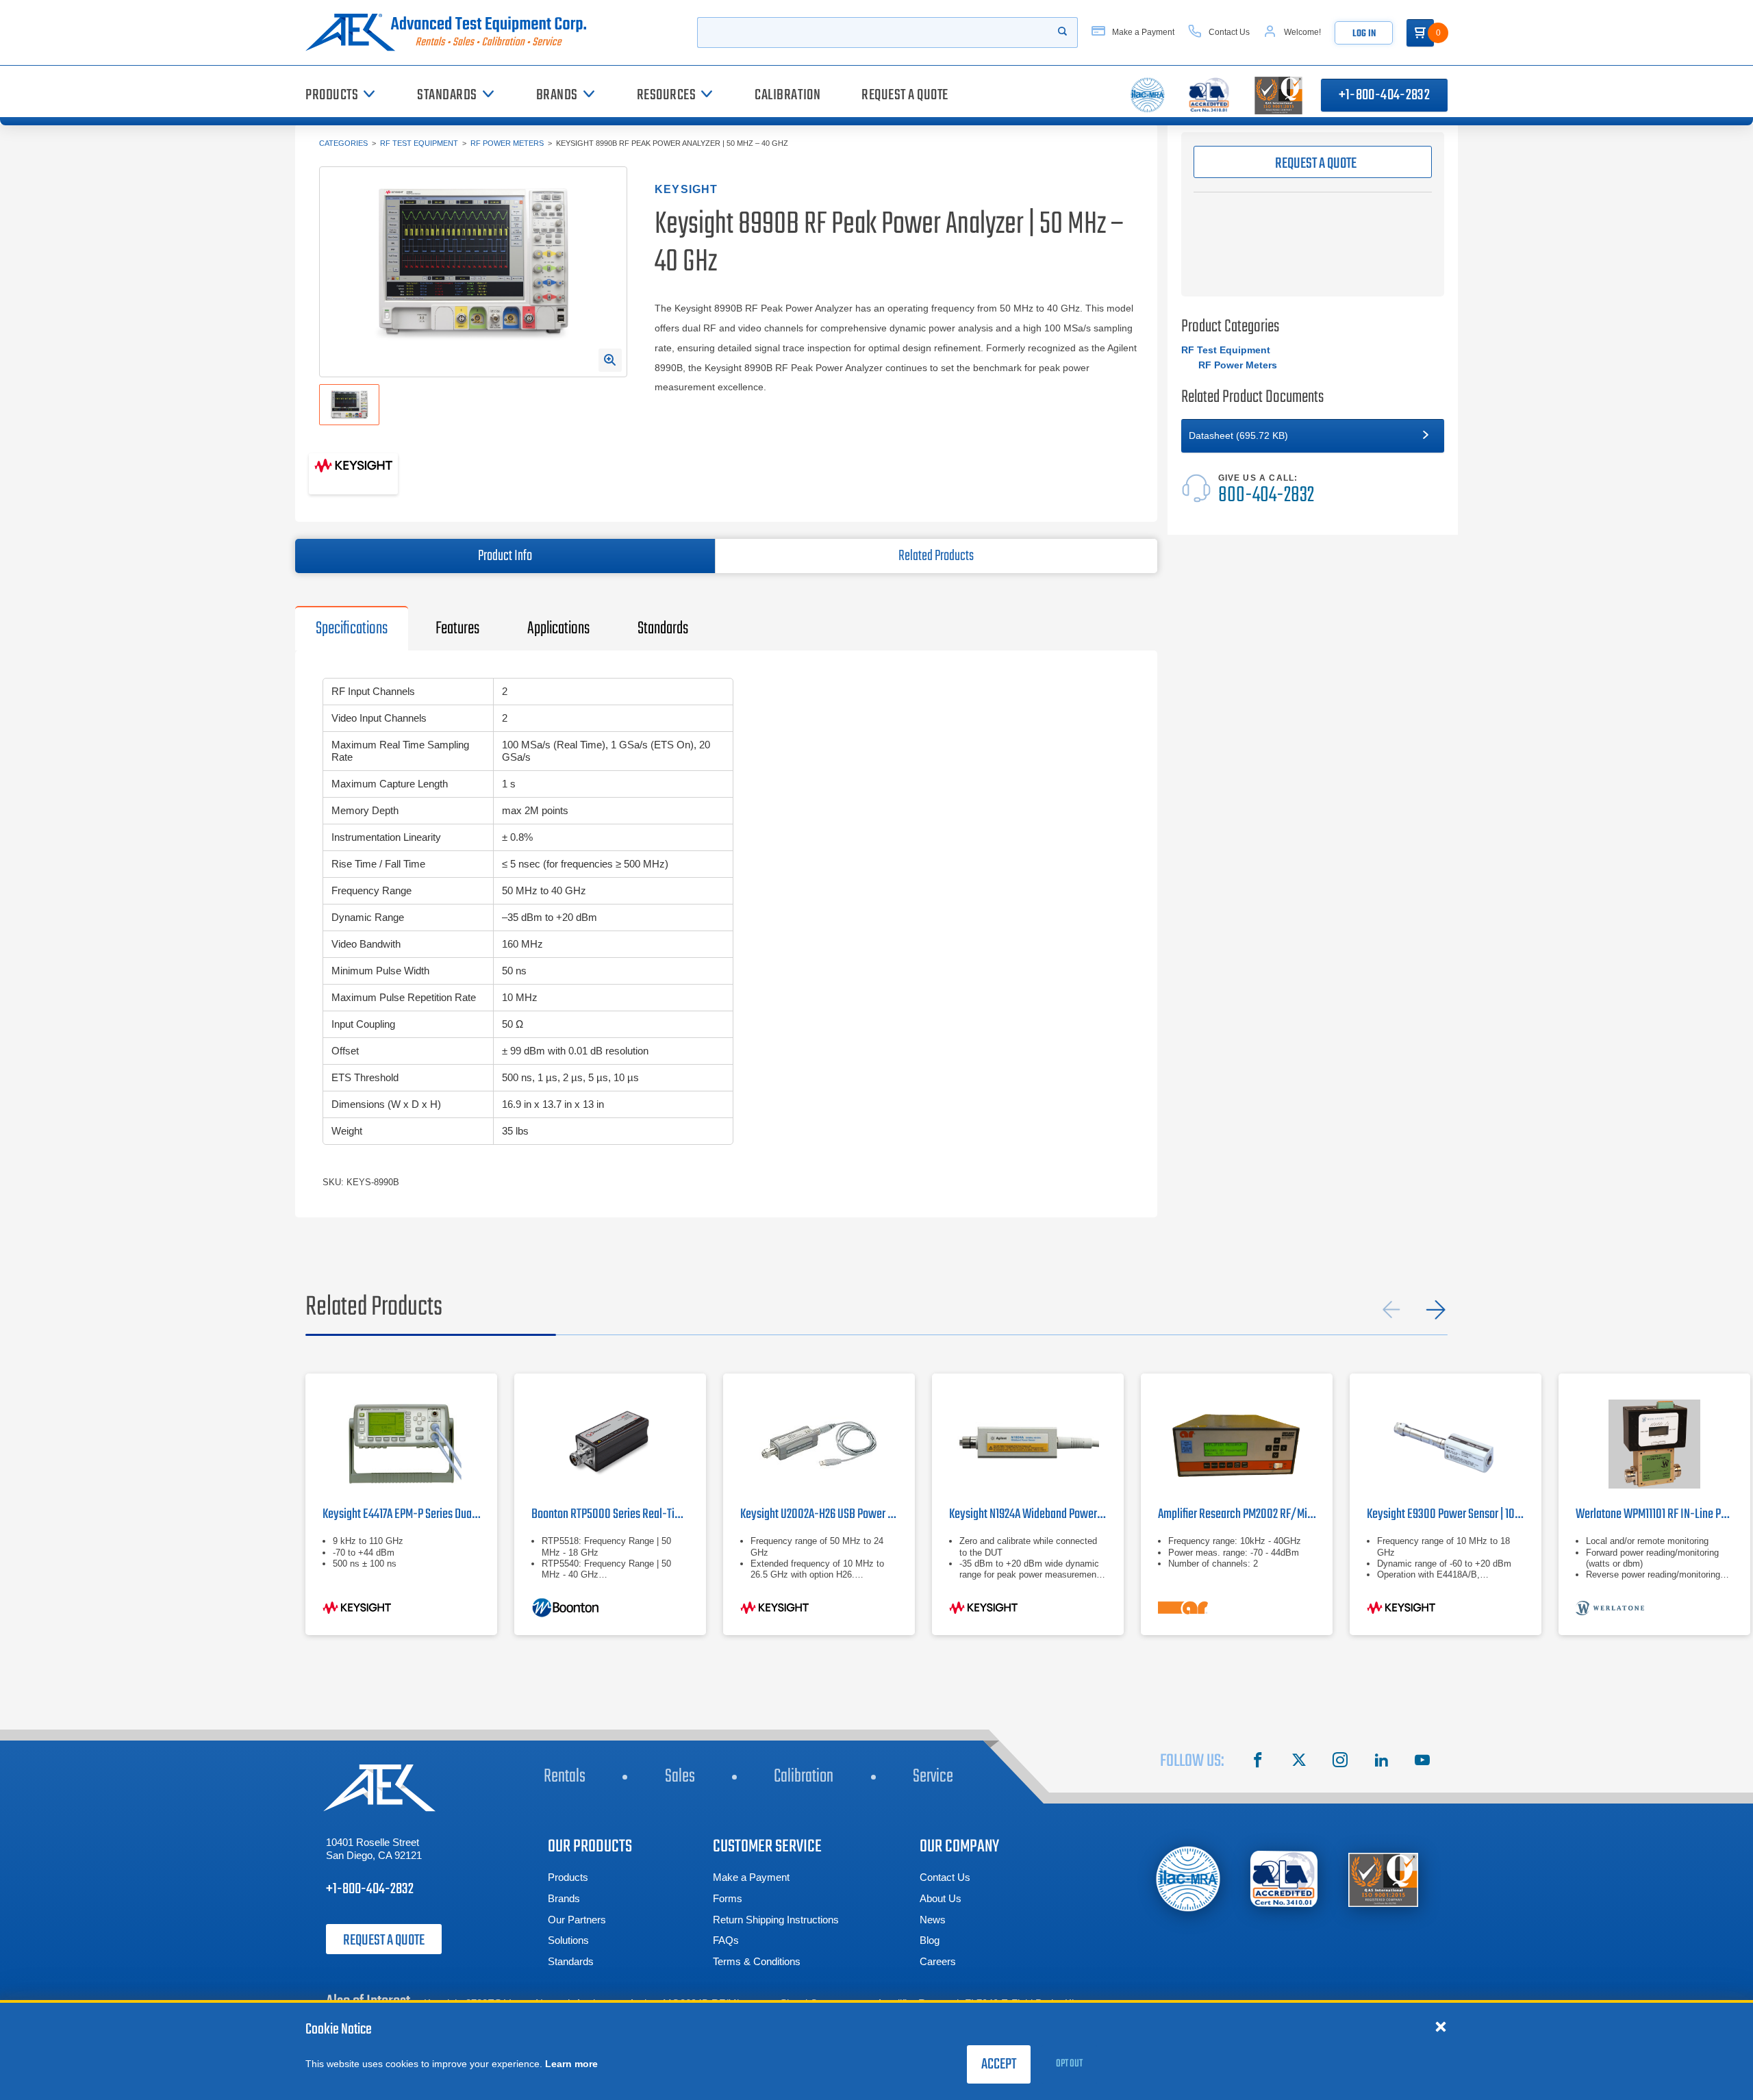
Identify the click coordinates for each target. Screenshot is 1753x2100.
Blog (930, 1940)
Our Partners (577, 1920)
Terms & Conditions (757, 1961)
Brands (564, 1898)
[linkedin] (1381, 1762)
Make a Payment (751, 1877)
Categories (343, 143)
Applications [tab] (558, 629)
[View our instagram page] (1340, 1762)
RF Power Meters (507, 143)
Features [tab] (457, 629)
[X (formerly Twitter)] (1299, 1762)
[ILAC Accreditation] (1188, 1878)
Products (568, 1877)
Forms (728, 1898)
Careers (938, 1961)
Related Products (936, 556)
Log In (1364, 34)
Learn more (571, 2064)
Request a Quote (384, 1940)
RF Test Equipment (419, 143)
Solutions (568, 1940)
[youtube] (1422, 1762)
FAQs (726, 1940)
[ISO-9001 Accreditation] (1383, 1879)
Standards (571, 1961)
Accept (999, 2064)
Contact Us (945, 1877)
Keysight (686, 189)
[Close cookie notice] (1441, 2026)
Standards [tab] (663, 629)
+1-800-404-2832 (1384, 95)
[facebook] (1258, 1762)
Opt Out (1069, 2064)
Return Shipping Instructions (776, 1920)
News (933, 1920)
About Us (941, 1898)
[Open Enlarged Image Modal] (610, 360)
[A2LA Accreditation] (1285, 1879)
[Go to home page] (451, 33)
